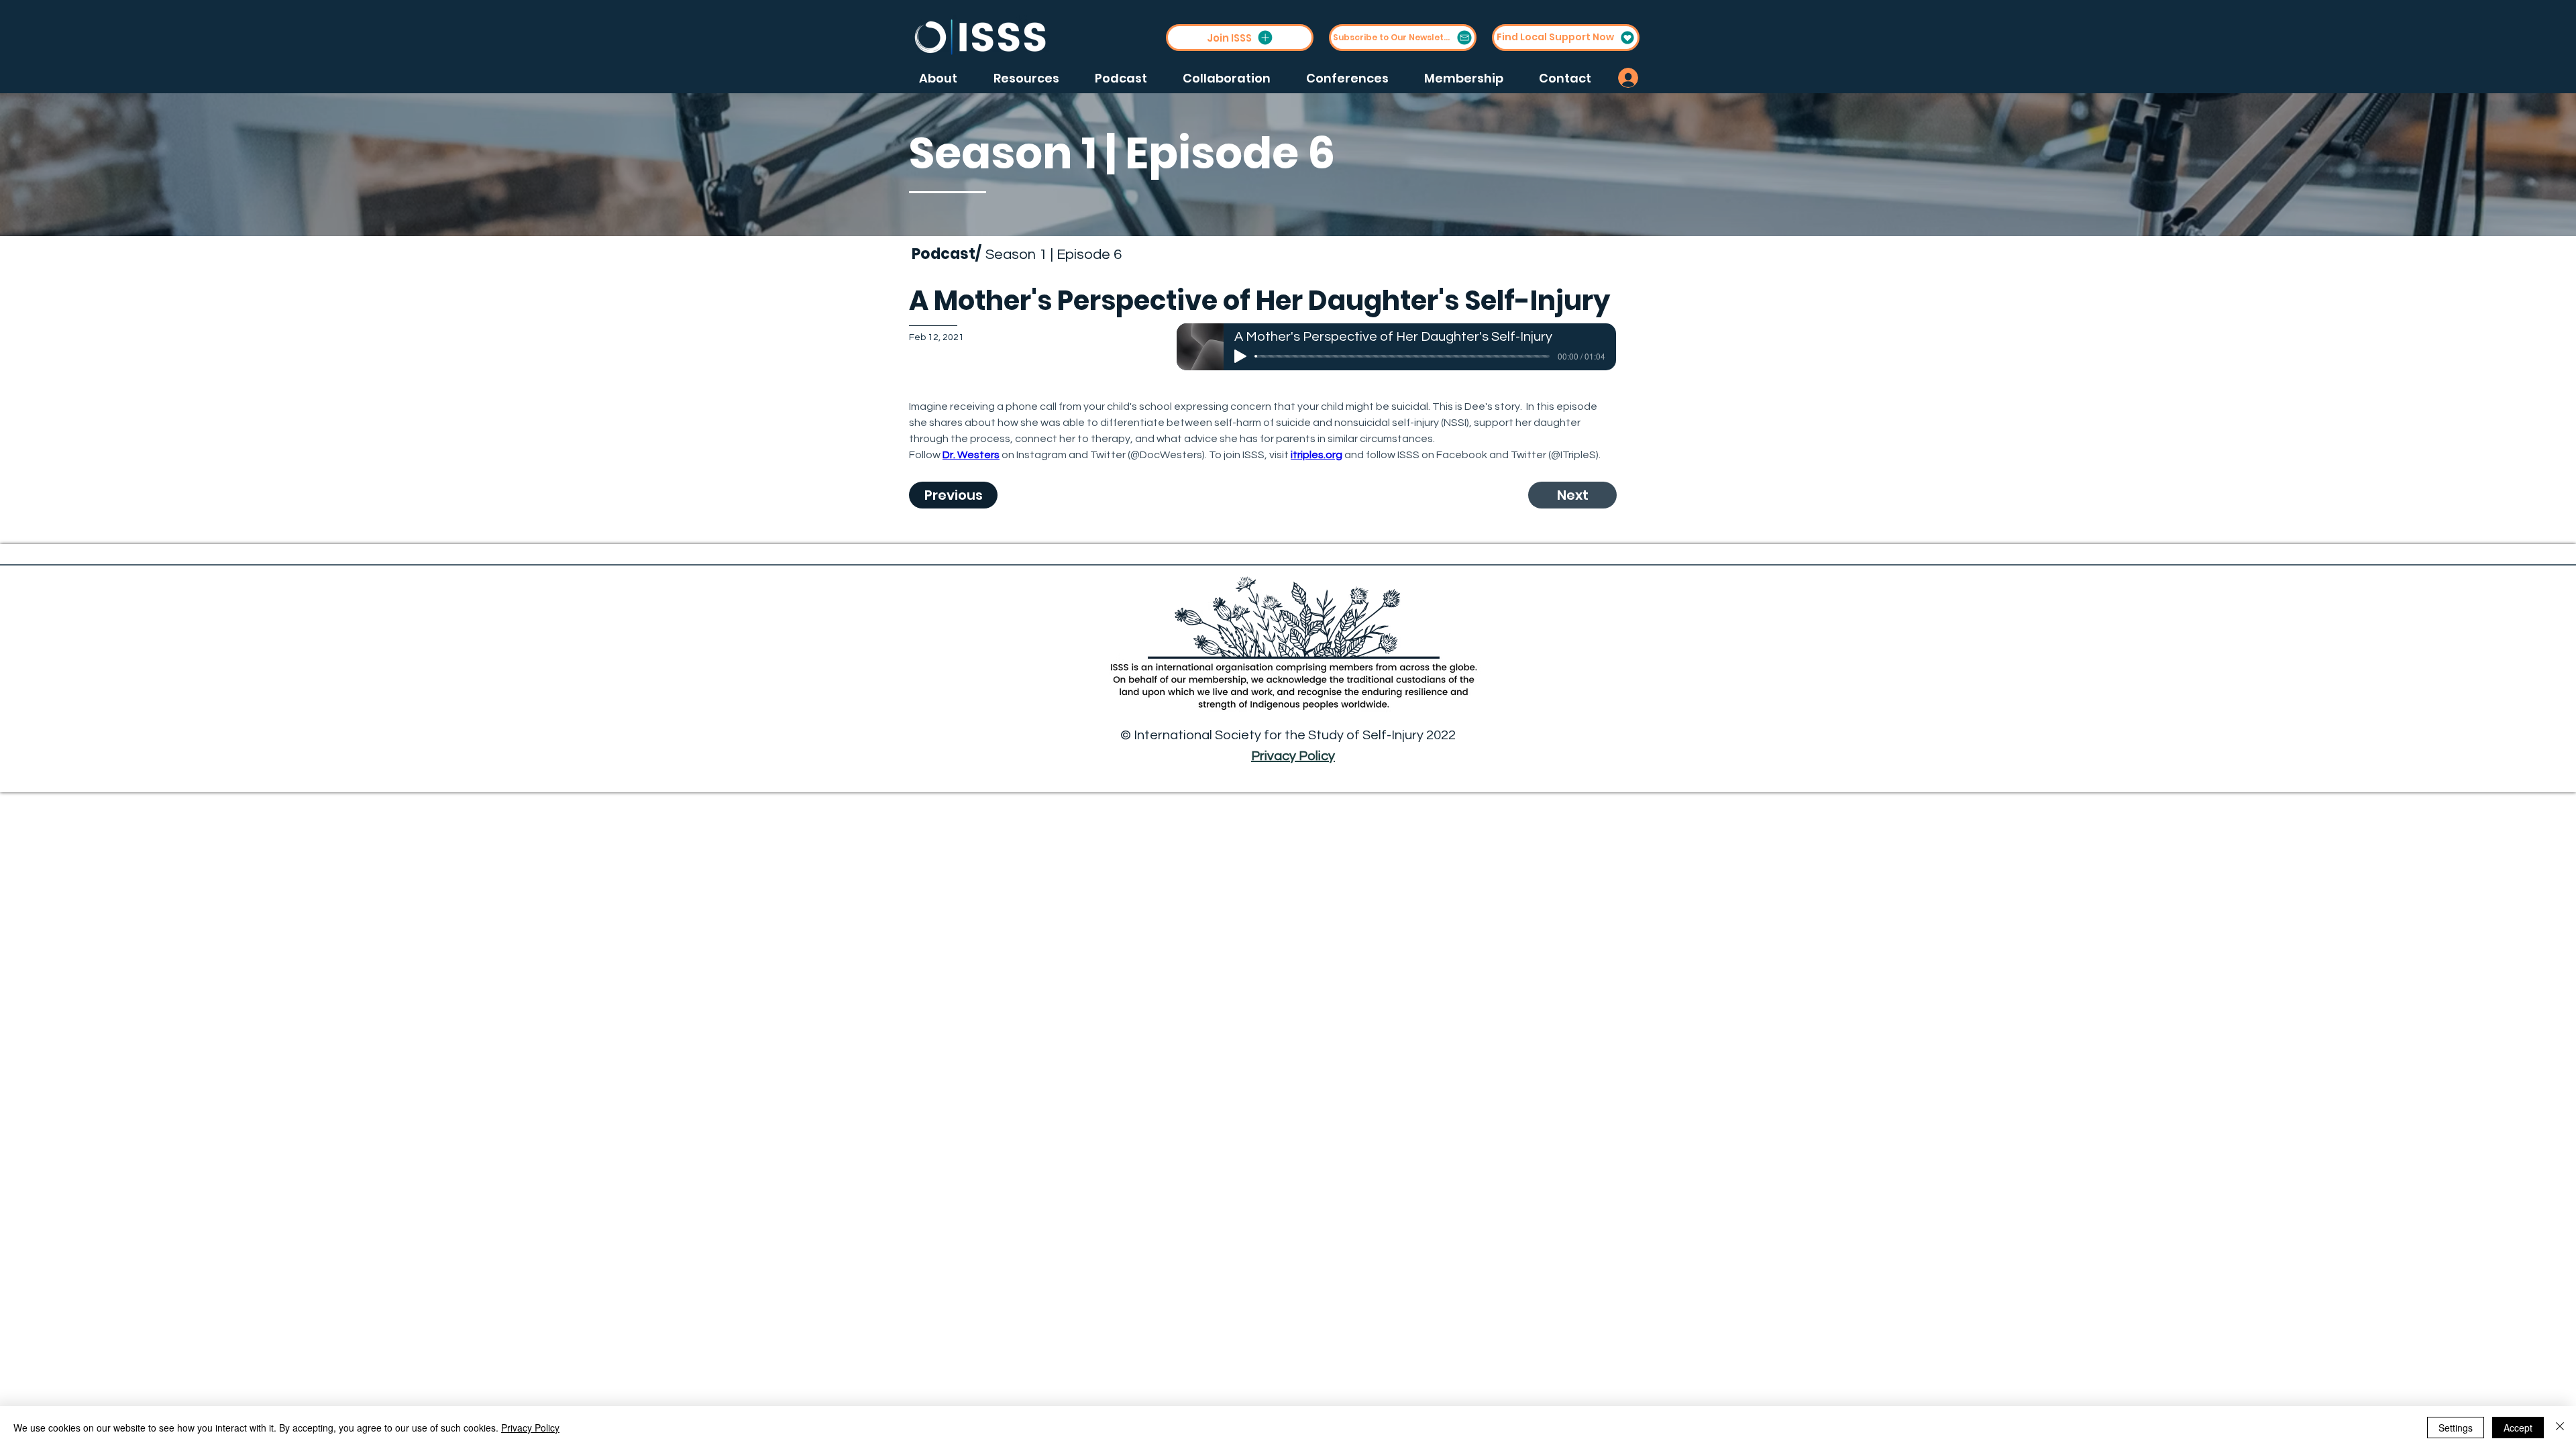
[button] (1240, 38)
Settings (2456, 1428)
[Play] (1240, 356)
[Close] (2560, 1428)
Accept (2518, 1428)
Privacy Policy (1293, 756)
